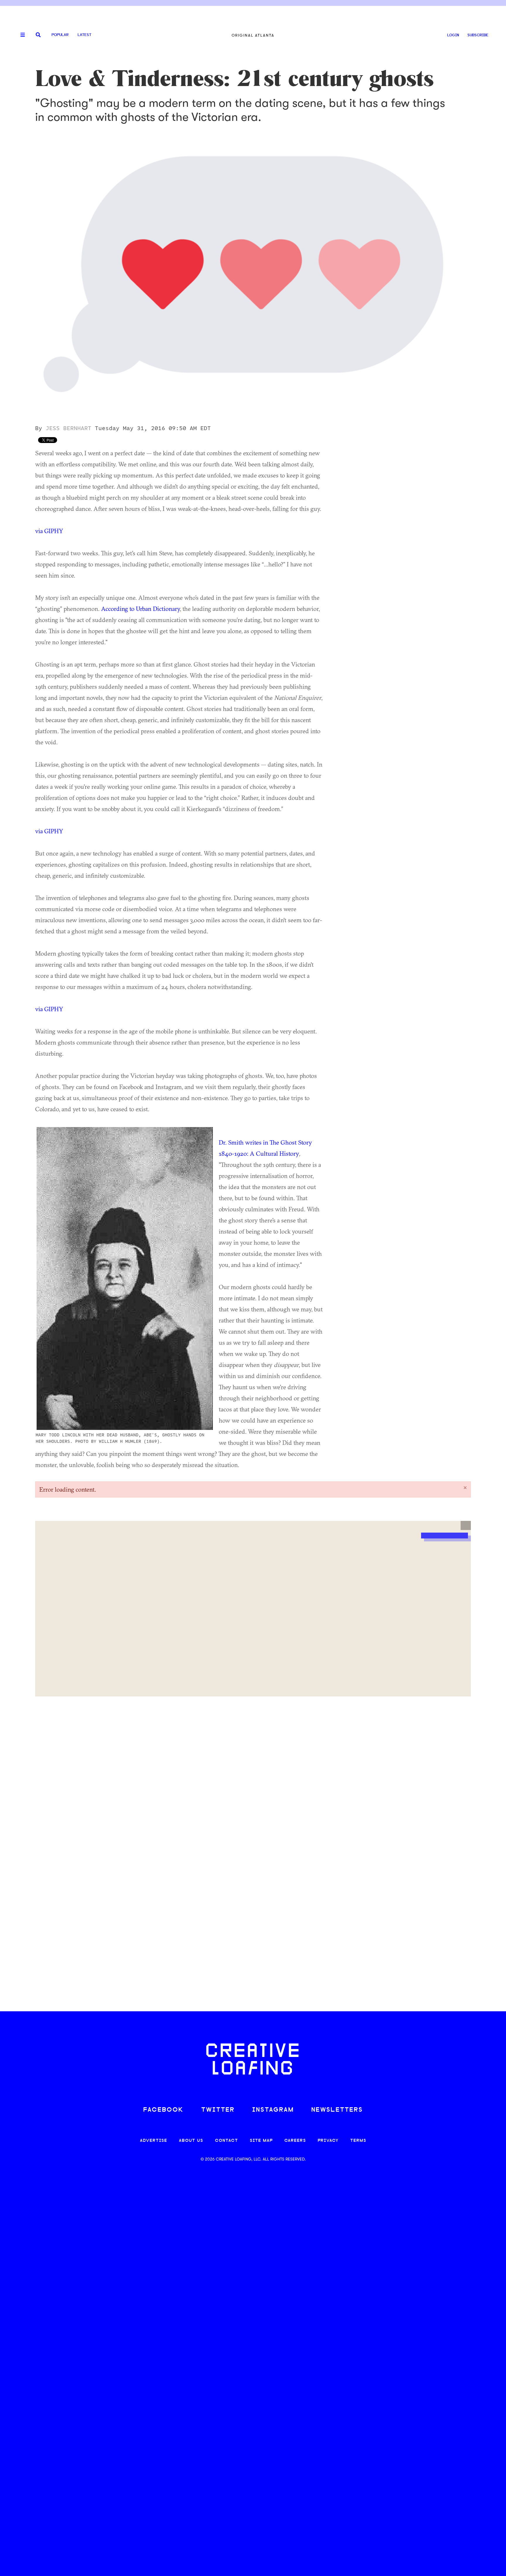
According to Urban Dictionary (140, 609)
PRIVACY (328, 2141)
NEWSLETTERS (337, 2110)
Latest (84, 35)
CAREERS (295, 2141)
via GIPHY (49, 531)
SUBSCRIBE (478, 35)
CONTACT (226, 2141)
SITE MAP (261, 2141)
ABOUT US (191, 2141)
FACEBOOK (163, 2110)
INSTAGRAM (273, 2110)
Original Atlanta (253, 35)
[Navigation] (20, 35)
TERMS (358, 2141)
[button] (466, 1526)
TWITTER (218, 2110)
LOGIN (453, 35)
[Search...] (38, 35)
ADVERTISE (154, 2141)
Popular (60, 35)
